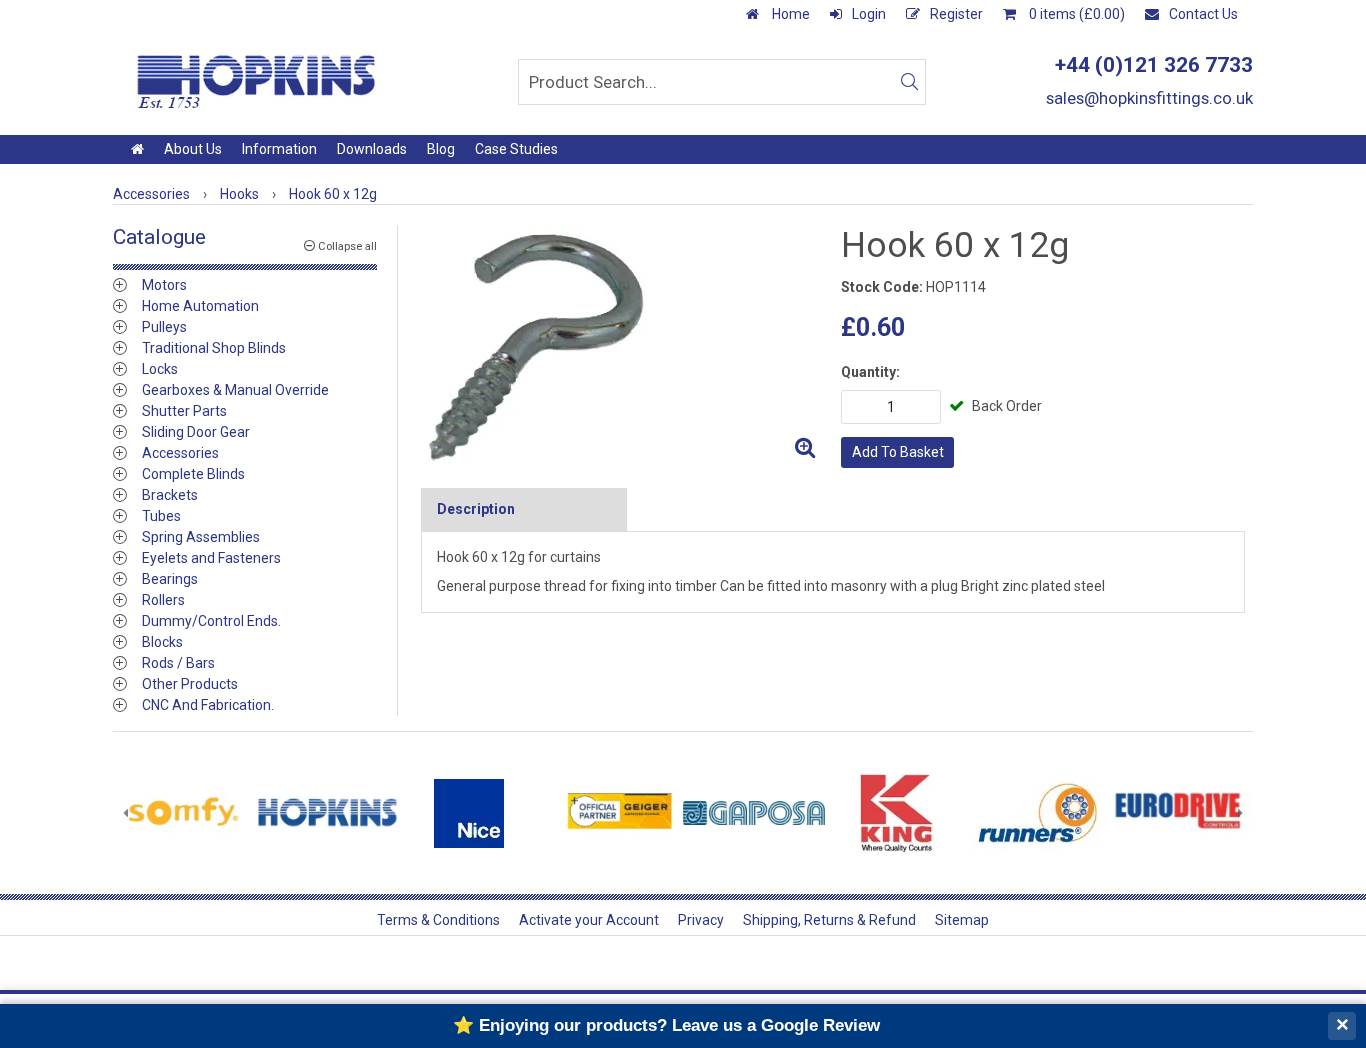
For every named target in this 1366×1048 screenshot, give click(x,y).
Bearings (170, 579)
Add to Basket (898, 452)
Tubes (161, 516)
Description (476, 509)
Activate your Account (589, 920)
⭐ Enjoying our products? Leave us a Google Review (666, 1025)
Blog (441, 149)
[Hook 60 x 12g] (623, 346)
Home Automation (200, 306)
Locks (160, 369)
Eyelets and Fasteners (211, 558)
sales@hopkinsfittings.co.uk (1149, 98)
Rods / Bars (178, 663)
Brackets (170, 495)
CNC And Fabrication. (208, 705)
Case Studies (516, 149)
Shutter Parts (184, 411)
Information (279, 149)
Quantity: (870, 372)
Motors (164, 285)
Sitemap (962, 920)
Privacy (701, 920)
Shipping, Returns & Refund (829, 920)
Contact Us (1203, 14)
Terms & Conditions (438, 920)
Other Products (190, 684)
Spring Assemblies (201, 537)
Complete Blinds (193, 474)
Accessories (180, 453)
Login (869, 14)
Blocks (162, 642)
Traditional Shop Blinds (214, 348)
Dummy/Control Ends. (211, 621)
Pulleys (164, 327)
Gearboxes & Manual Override (235, 390)
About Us (193, 149)
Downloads (372, 149)
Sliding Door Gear (196, 432)
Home (789, 14)
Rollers (163, 600)
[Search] (909, 82)
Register (956, 14)
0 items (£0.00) (1075, 14)
